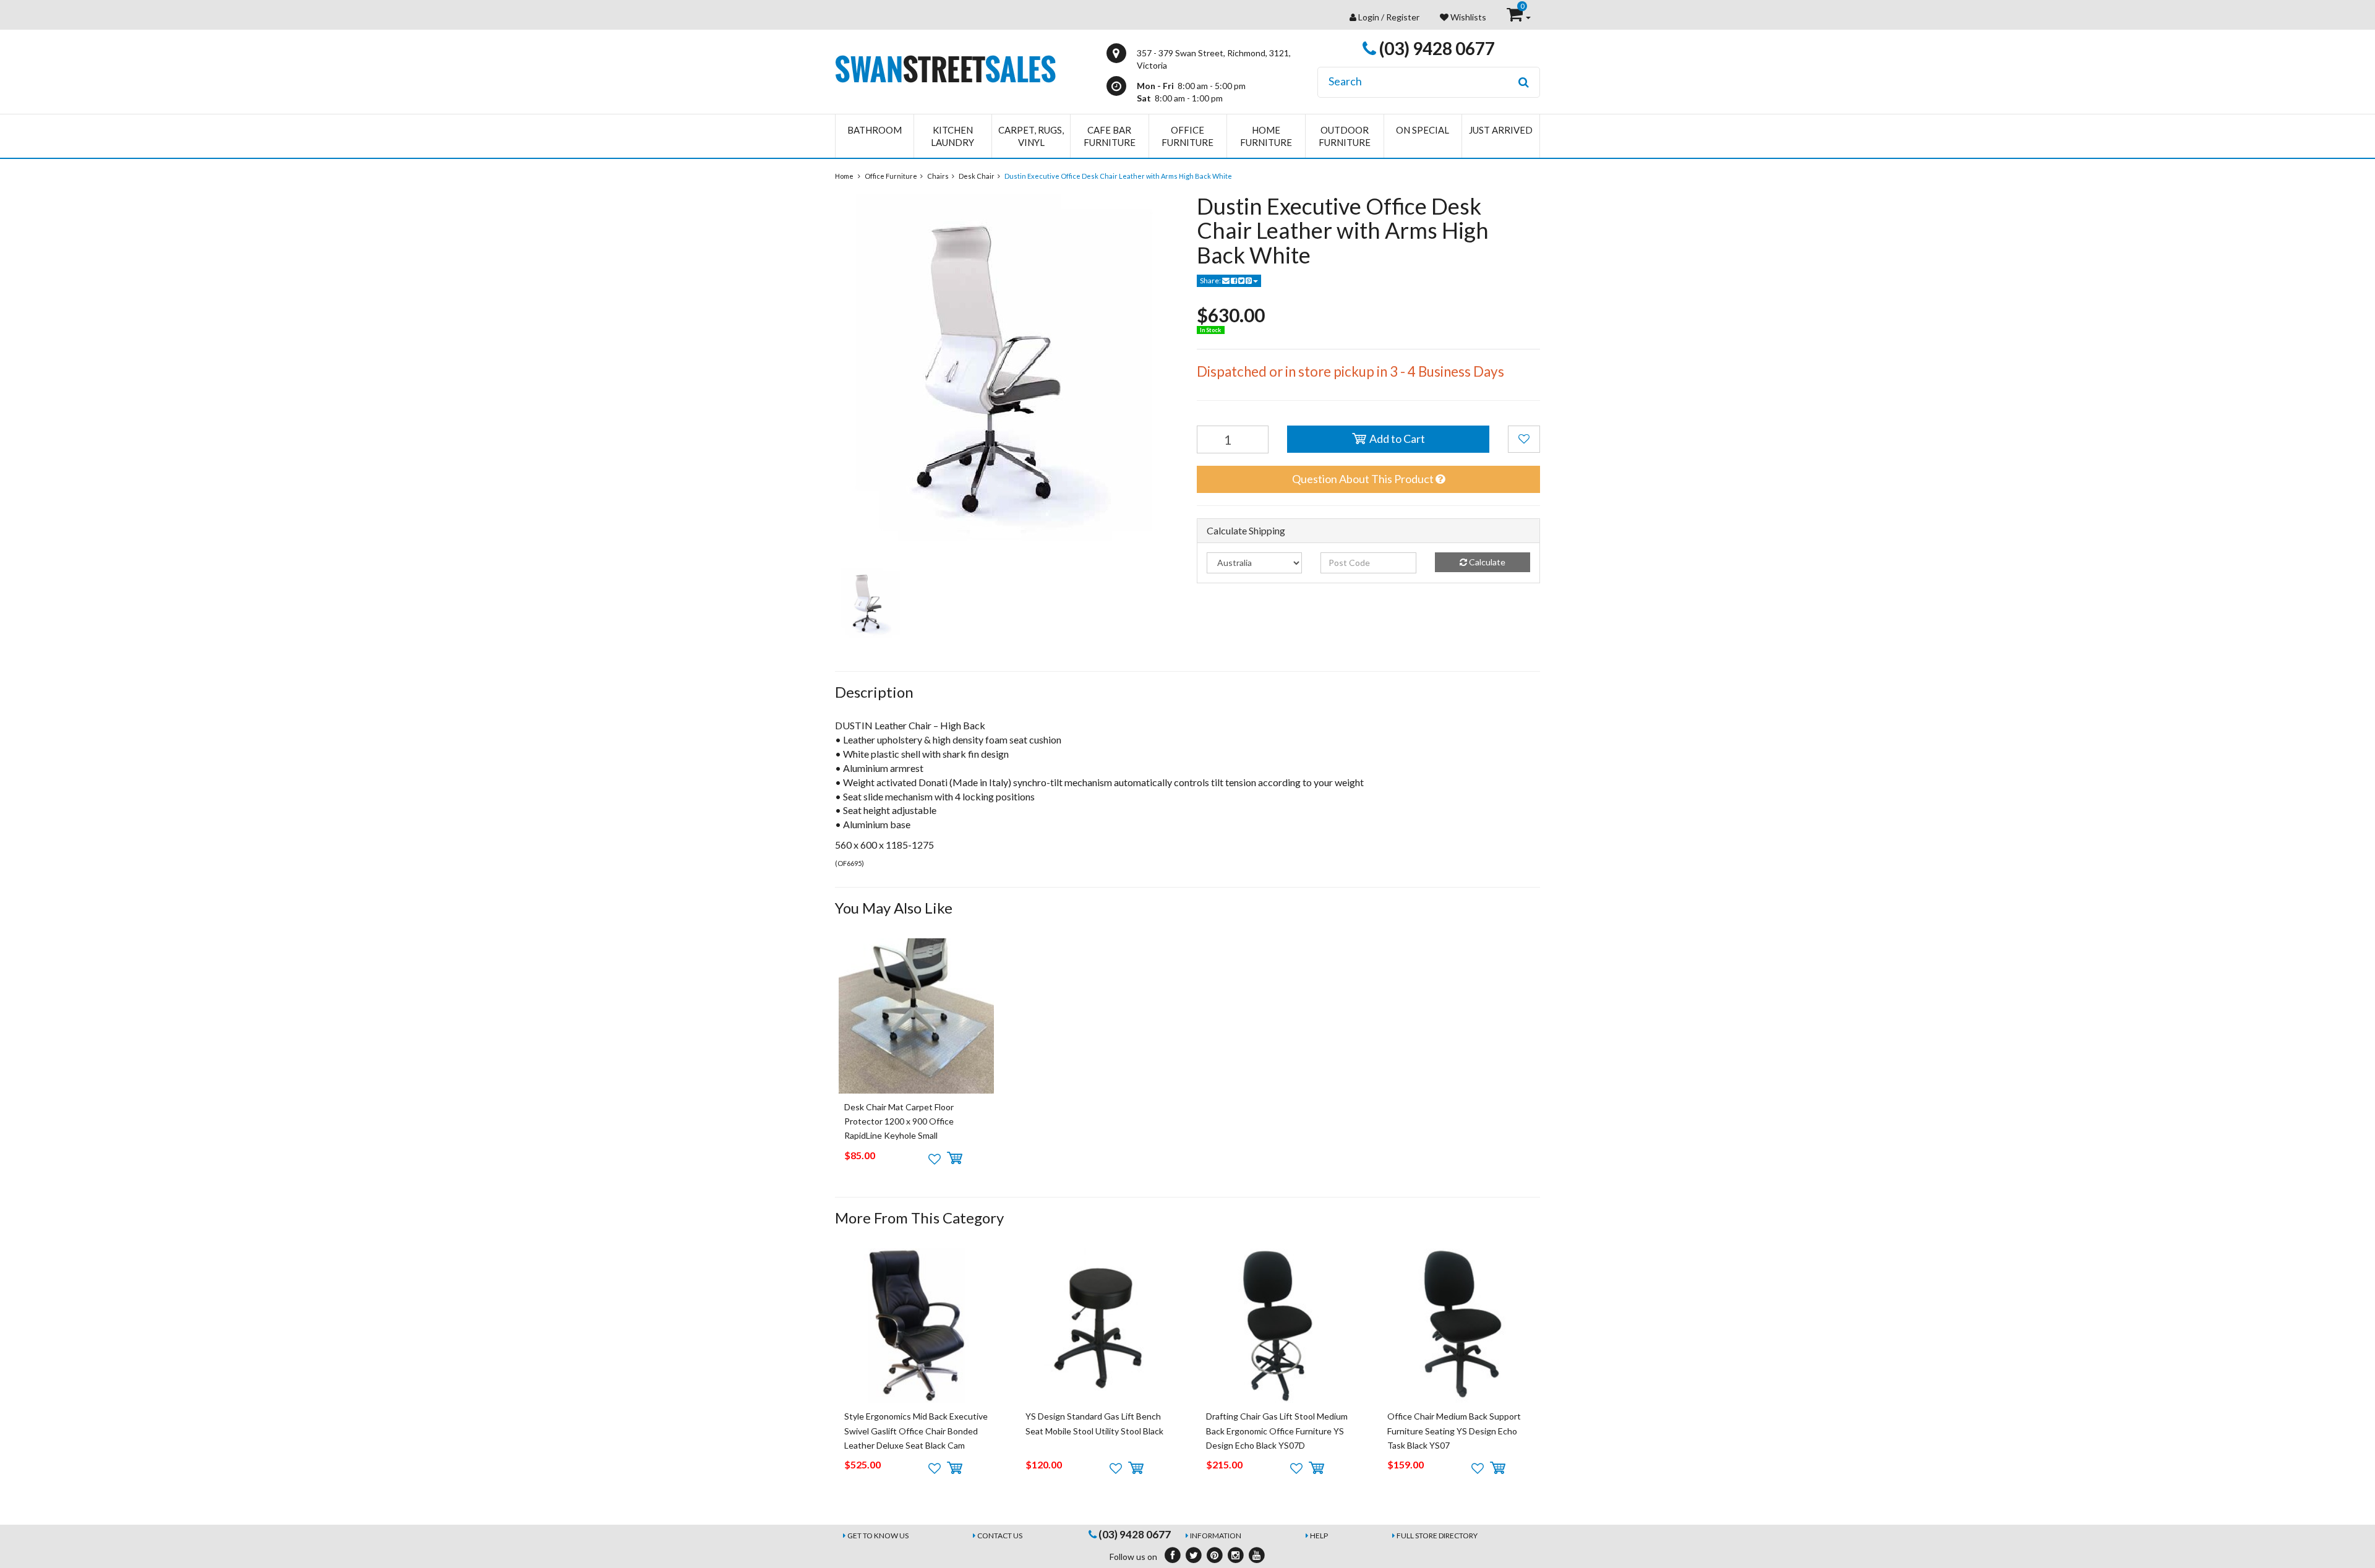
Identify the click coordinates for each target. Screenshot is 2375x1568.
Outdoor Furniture (1345, 136)
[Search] (1524, 82)
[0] (1516, 17)
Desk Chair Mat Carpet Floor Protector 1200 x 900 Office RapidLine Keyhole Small (899, 1121)
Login (1369, 17)
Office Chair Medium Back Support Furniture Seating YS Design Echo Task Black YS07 (1454, 1431)
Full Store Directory (1437, 1536)
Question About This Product (1364, 479)
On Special (1423, 130)
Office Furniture (1187, 136)
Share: (1211, 281)
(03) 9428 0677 (1436, 48)
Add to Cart (1396, 439)
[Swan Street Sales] (945, 68)
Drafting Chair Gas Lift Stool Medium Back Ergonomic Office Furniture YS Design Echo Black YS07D (1277, 1431)
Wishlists (1467, 17)
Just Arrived (1501, 130)
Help (1319, 1536)
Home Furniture (1266, 136)
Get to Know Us (878, 1536)
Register (1403, 17)
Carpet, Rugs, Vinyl (1031, 136)
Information (1216, 1536)
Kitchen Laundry (952, 136)
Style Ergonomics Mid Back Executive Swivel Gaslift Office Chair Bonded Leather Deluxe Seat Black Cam (916, 1431)
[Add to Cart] (955, 1159)
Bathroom (875, 130)
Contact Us (1000, 1536)
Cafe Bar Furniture (1110, 136)
